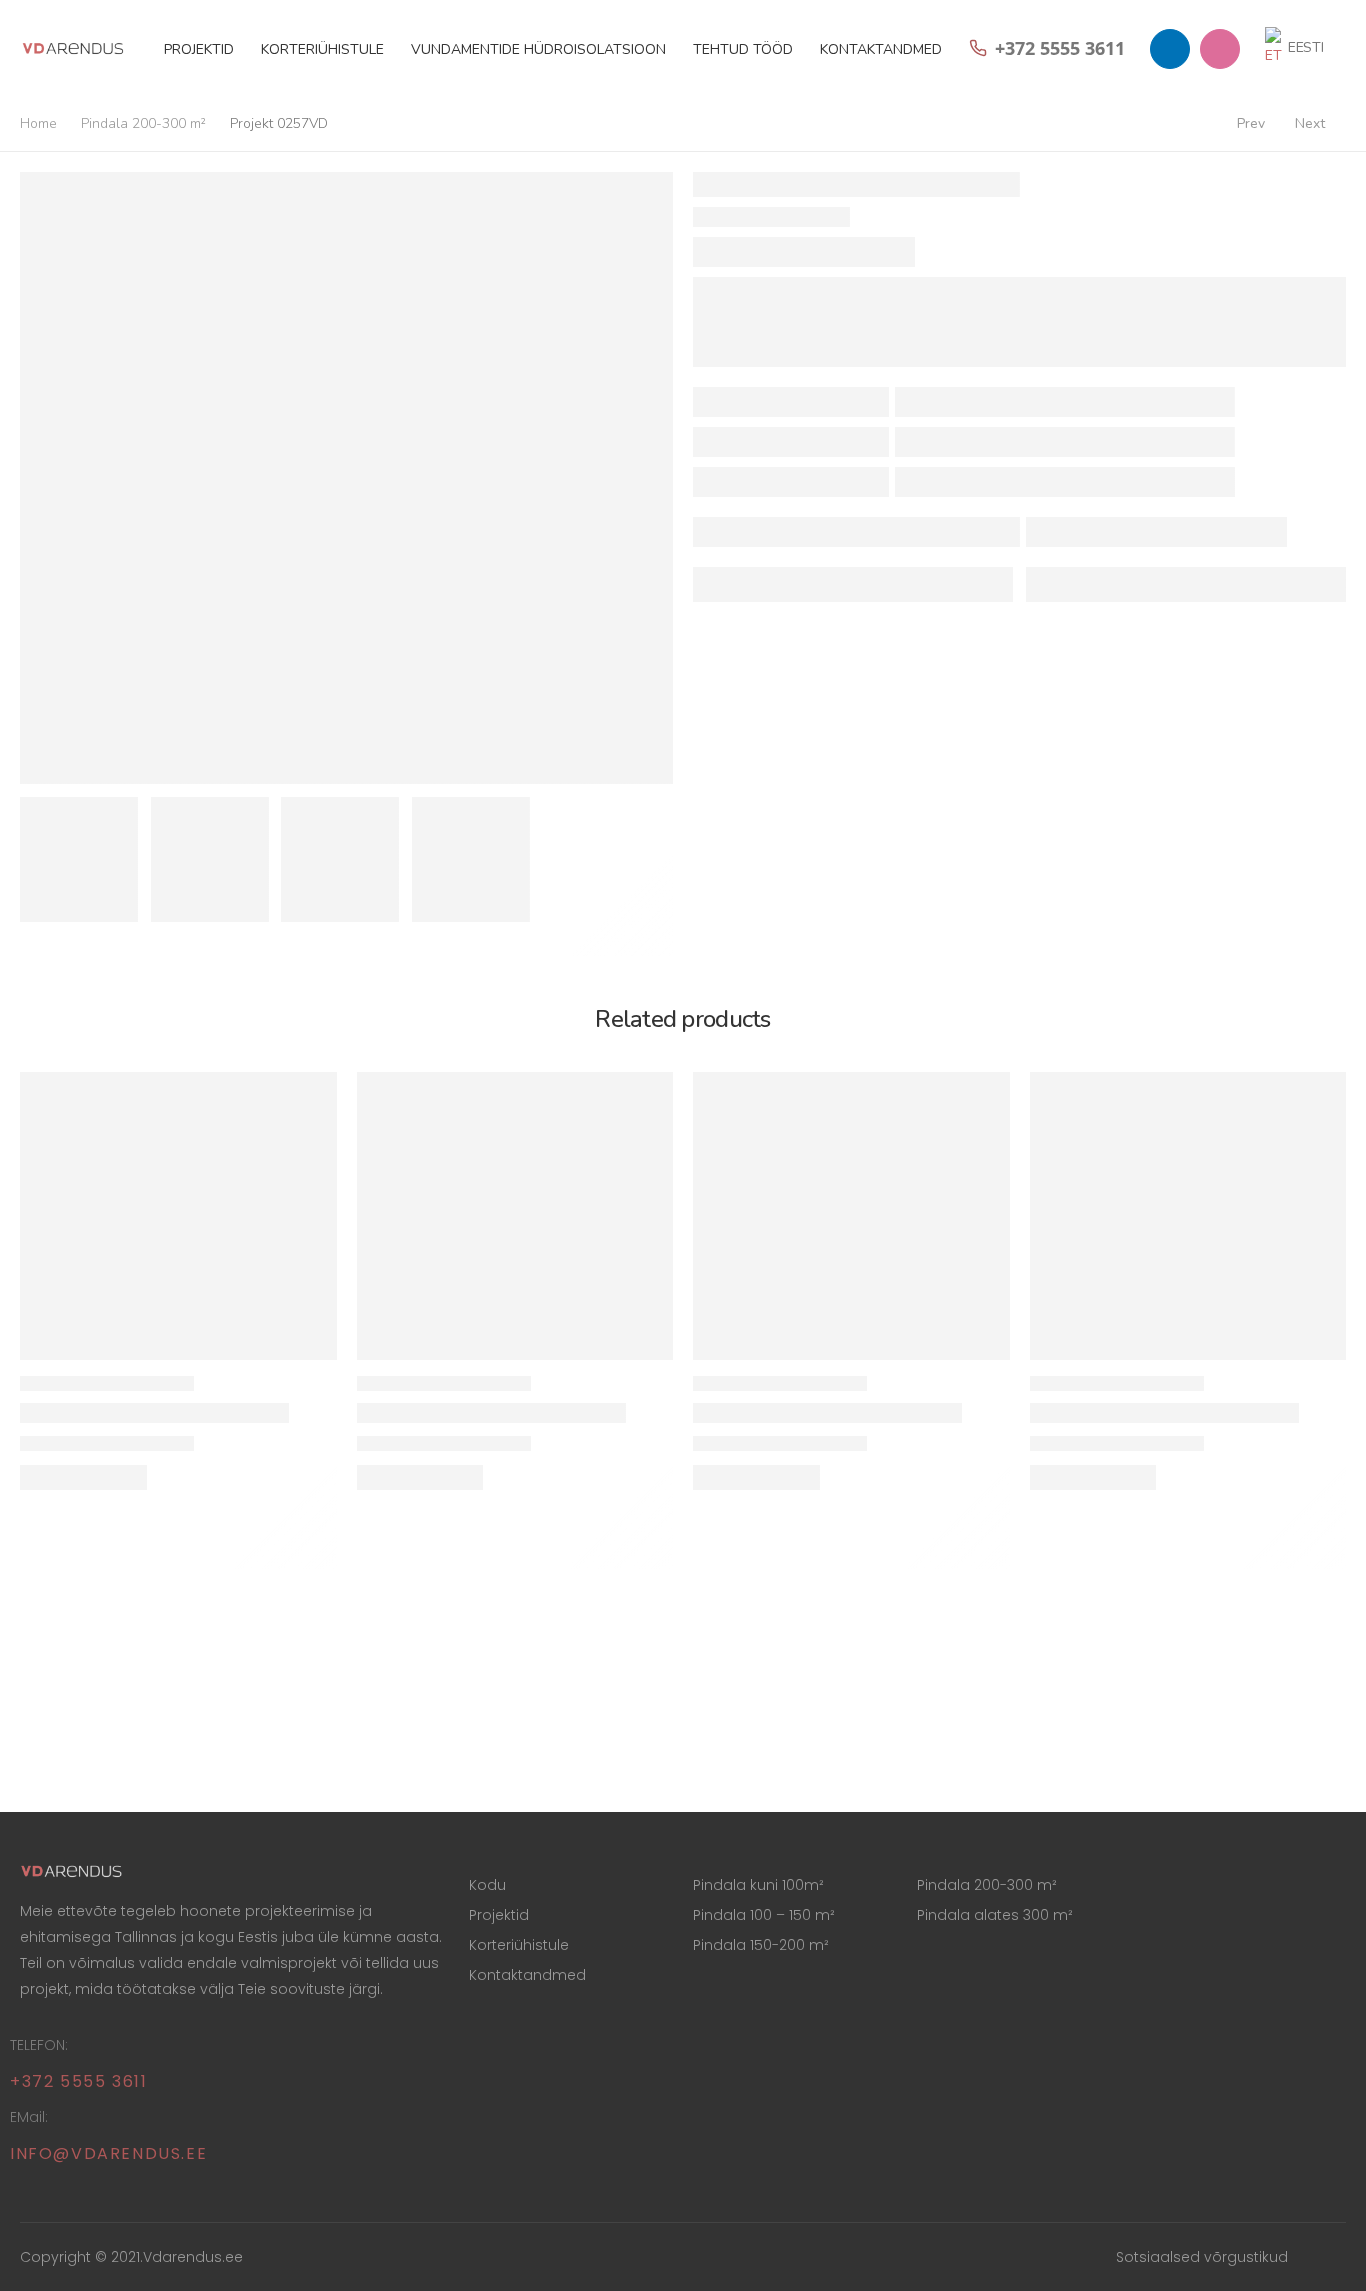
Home (38, 123)
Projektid (199, 49)
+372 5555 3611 (78, 2081)
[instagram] (1220, 49)
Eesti (1306, 47)
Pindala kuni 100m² (758, 1885)
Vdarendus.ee (193, 2257)
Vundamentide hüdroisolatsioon (538, 49)
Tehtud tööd (743, 49)
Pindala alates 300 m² (995, 1915)
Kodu (487, 1885)
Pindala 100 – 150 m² (764, 1915)
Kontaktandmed (881, 49)
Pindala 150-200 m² (761, 1945)
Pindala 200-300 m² (143, 123)
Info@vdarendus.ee (108, 2153)
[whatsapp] (1170, 49)
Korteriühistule (322, 49)
